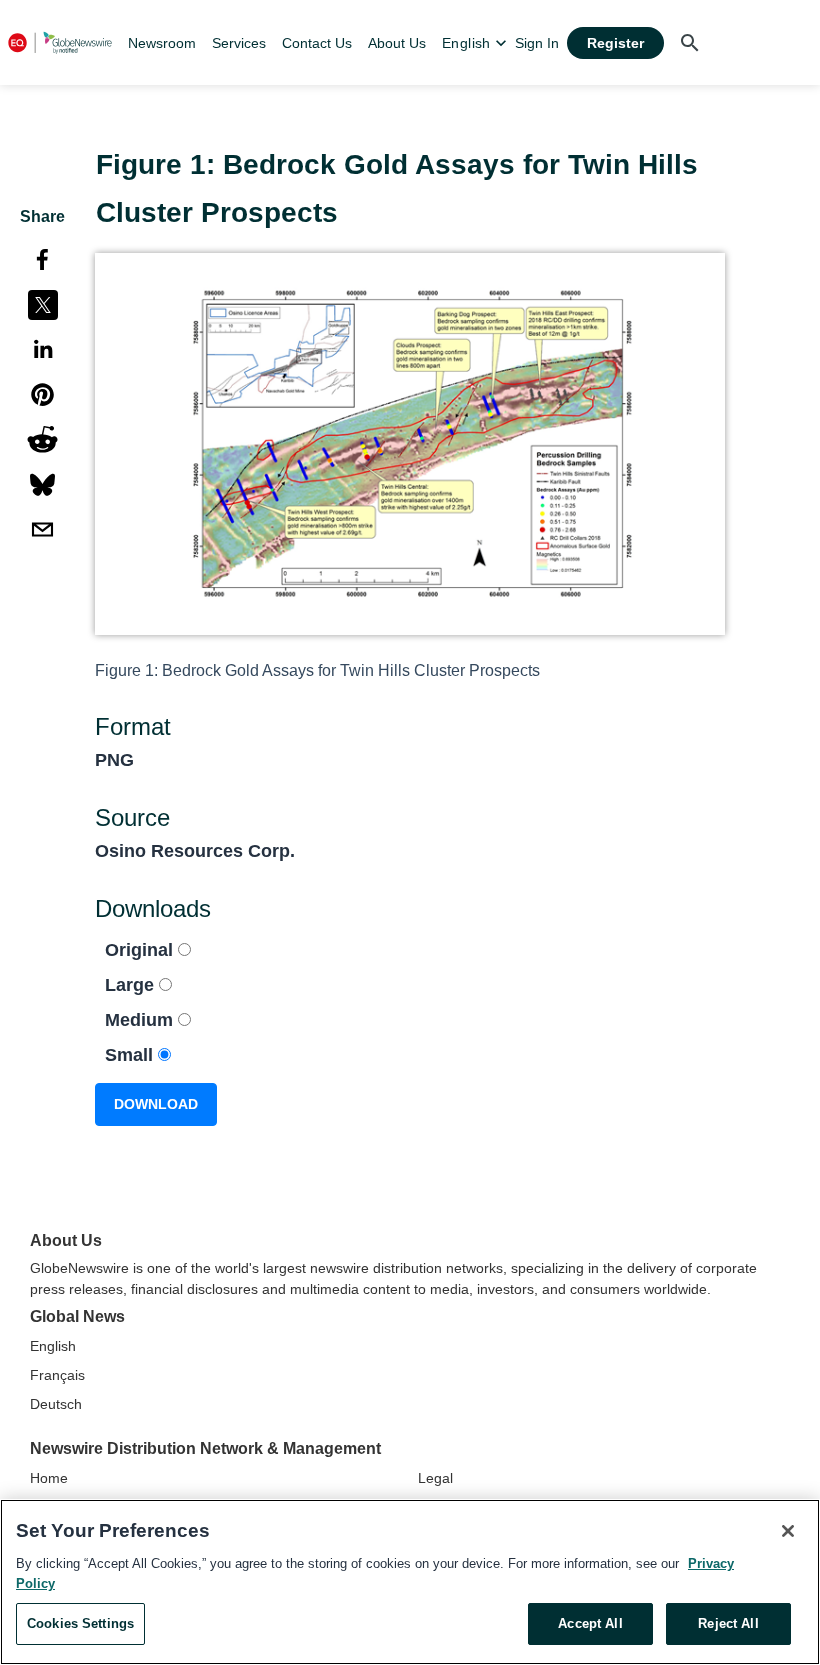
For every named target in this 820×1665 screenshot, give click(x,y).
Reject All (728, 1623)
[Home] (60, 42)
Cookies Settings (80, 1623)
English (53, 1346)
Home (49, 1478)
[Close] (788, 1531)
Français (57, 1375)
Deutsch (56, 1404)
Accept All (590, 1623)
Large (132, 985)
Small (131, 1055)
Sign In (537, 43)
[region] (410, 1582)
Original (141, 950)
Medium (141, 1020)
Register (615, 43)
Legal (435, 1478)
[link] (162, 43)
